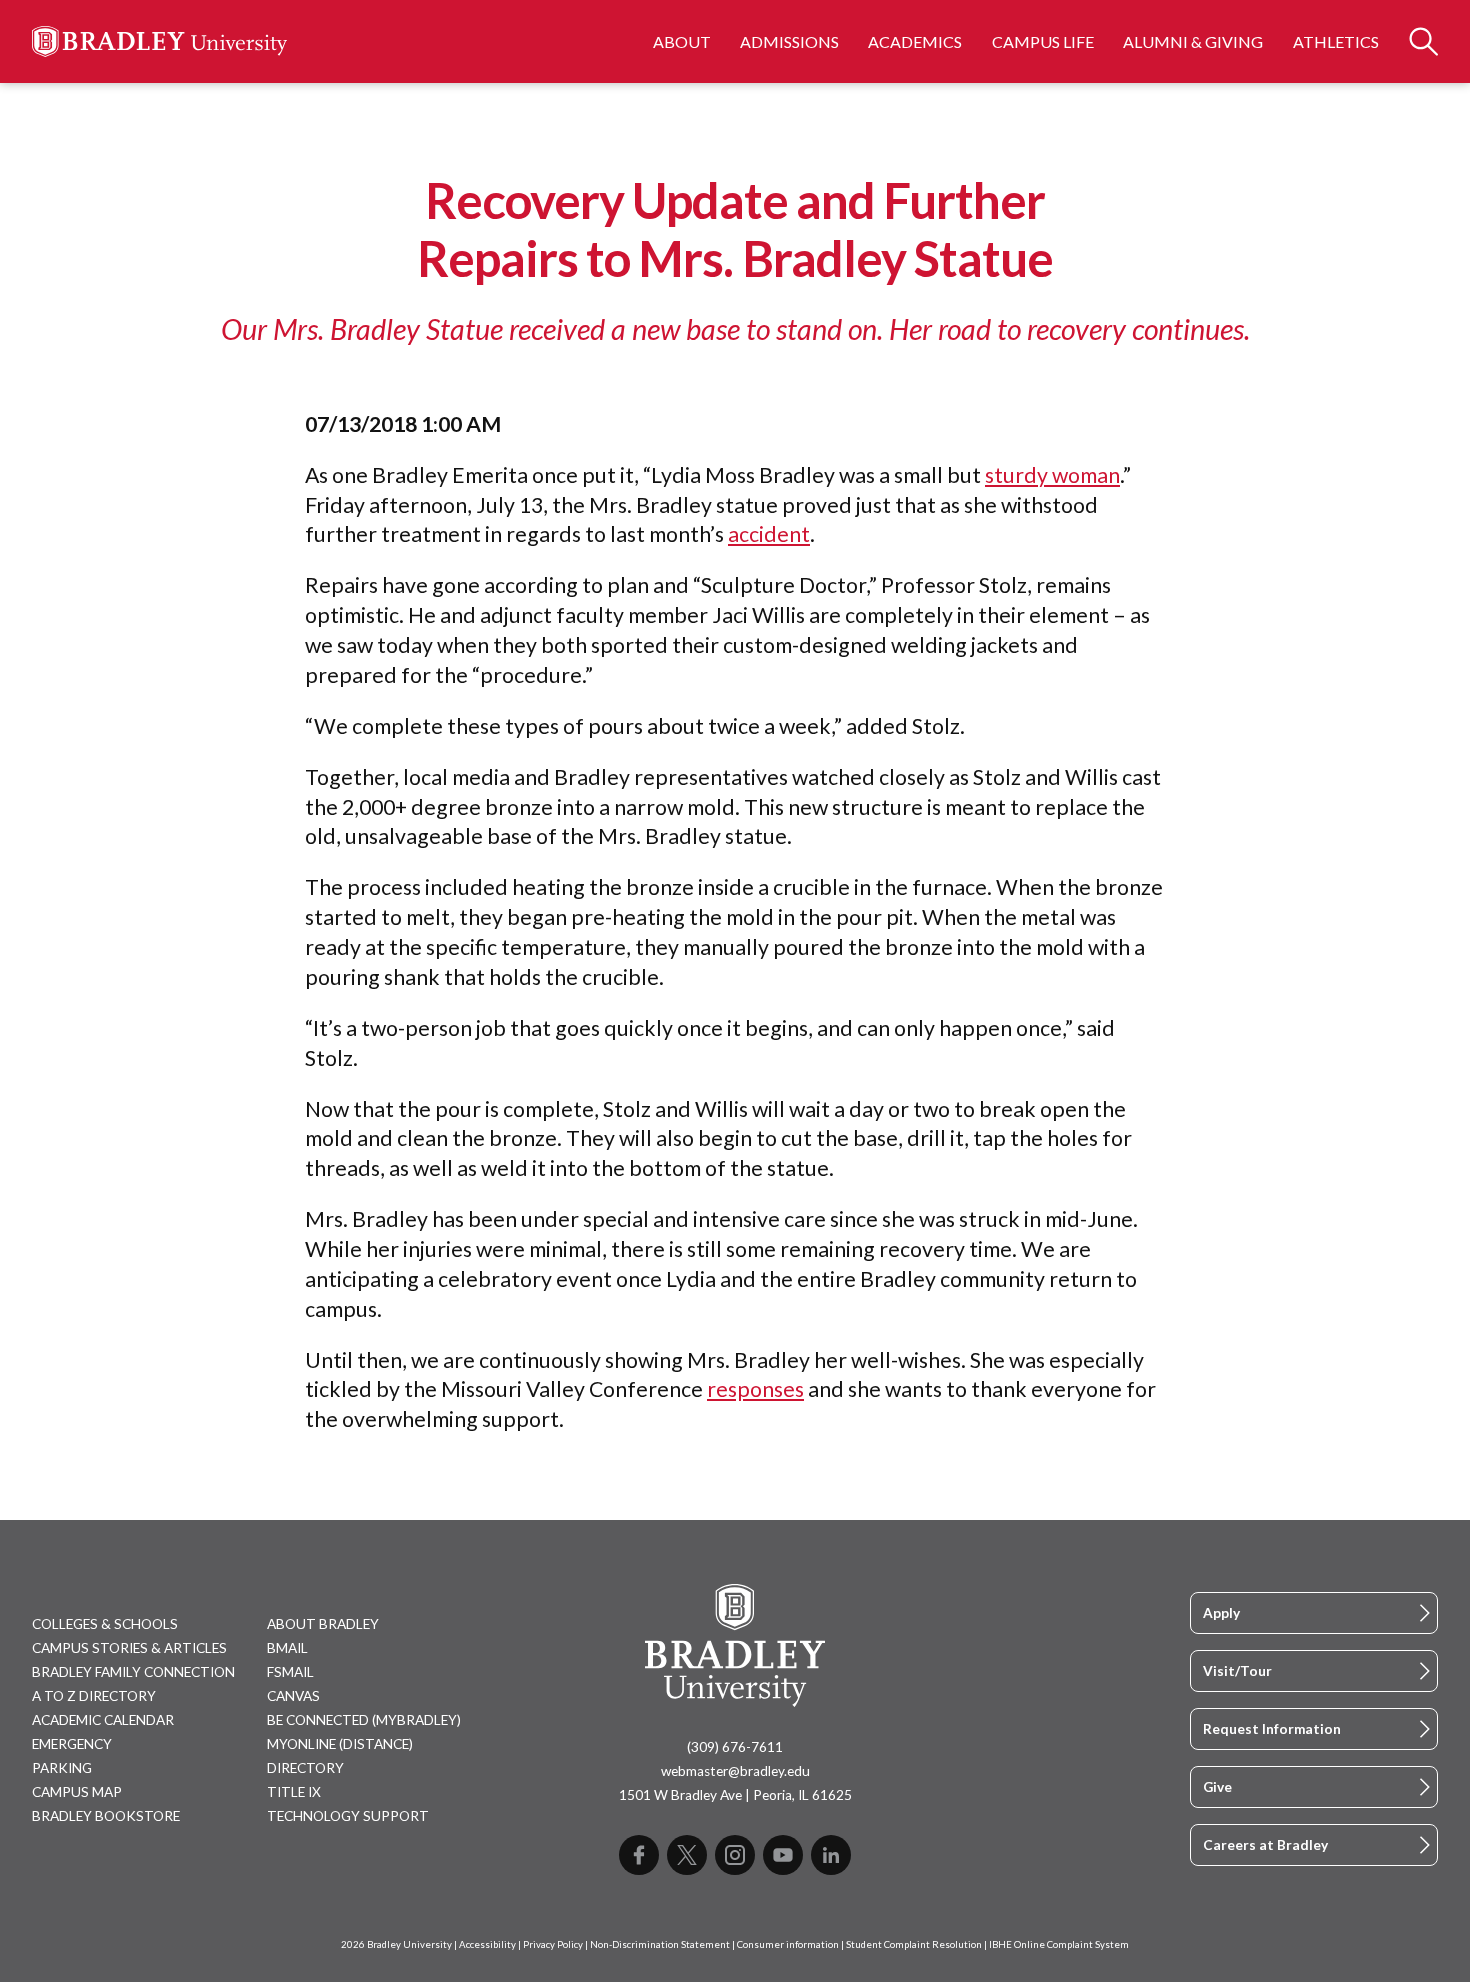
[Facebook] (639, 1855)
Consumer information (788, 1944)
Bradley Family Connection (133, 1672)
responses (755, 1389)
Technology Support (348, 1816)
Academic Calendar (103, 1720)
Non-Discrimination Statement (660, 1944)
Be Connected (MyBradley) (364, 1720)
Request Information (1272, 1729)
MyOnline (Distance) (340, 1744)
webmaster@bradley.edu (735, 1771)
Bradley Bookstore (106, 1816)
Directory (305, 1768)
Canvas (293, 1696)
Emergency (72, 1744)
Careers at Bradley (1265, 1845)
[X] (687, 1855)
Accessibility (487, 1944)
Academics (915, 41)
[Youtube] (783, 1855)
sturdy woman (1052, 475)
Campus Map (77, 1792)
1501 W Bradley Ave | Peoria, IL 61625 (735, 1795)
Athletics (1336, 41)
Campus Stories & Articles (129, 1648)
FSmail (290, 1672)
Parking (62, 1768)
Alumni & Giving (1193, 41)
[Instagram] (735, 1855)
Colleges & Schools (105, 1624)
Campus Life (1043, 41)
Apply (1221, 1613)
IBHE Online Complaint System (1059, 1944)
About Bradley (323, 1624)
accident (769, 534)
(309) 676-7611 (735, 1747)
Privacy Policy (553, 1944)
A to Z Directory (94, 1696)
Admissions (789, 41)
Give (1217, 1787)
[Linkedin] (831, 1855)
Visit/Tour (1237, 1671)
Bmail (287, 1648)
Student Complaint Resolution (914, 1944)
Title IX (294, 1792)
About (682, 41)
